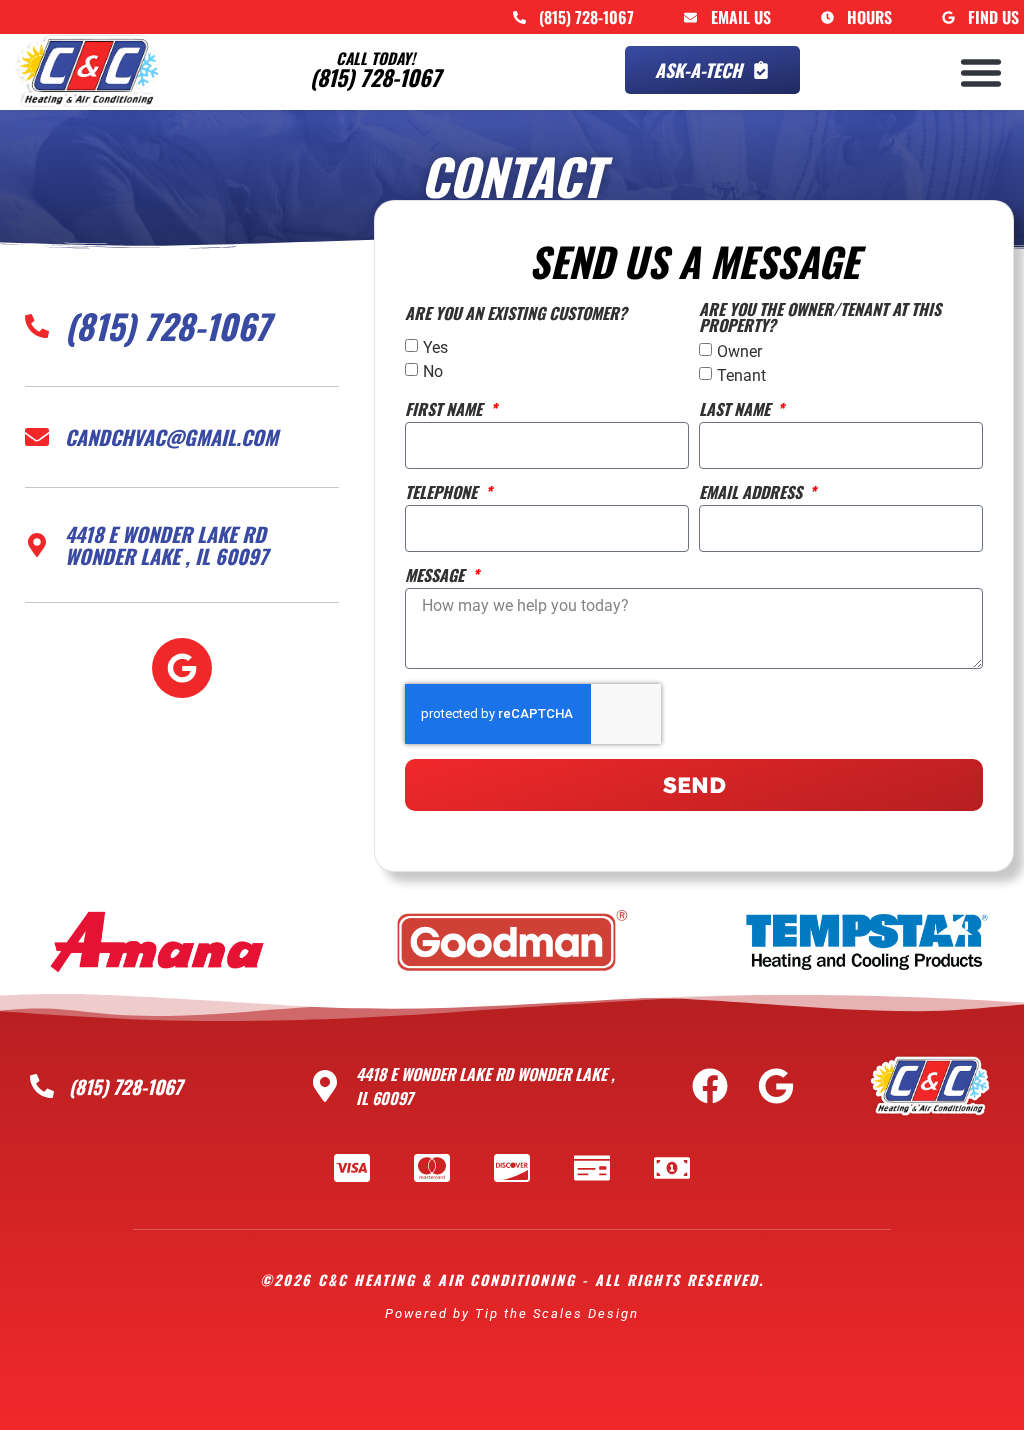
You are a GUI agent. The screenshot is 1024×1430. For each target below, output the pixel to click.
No (433, 371)
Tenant (741, 375)
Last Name (736, 411)
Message (436, 577)
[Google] (182, 668)
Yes (435, 347)
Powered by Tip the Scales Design (512, 1313)
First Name (445, 411)
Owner (739, 351)
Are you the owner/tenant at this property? (820, 319)
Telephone (443, 494)
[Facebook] (710, 1086)
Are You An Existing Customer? (516, 315)
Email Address (752, 494)
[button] (981, 72)
